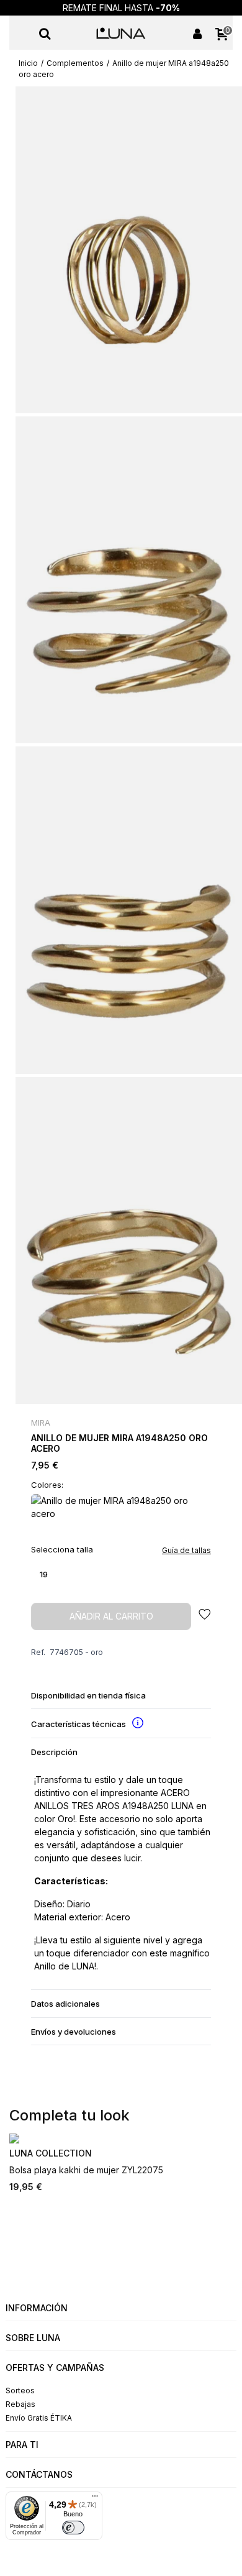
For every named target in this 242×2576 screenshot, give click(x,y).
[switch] (73, 2528)
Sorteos (20, 2390)
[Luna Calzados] (121, 33)
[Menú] (21, 33)
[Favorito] (205, 1616)
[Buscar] (45, 33)
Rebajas (20, 2404)
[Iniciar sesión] (197, 33)
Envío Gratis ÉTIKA (39, 2418)
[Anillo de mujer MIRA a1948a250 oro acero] (129, 249)
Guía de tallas (186, 1550)
